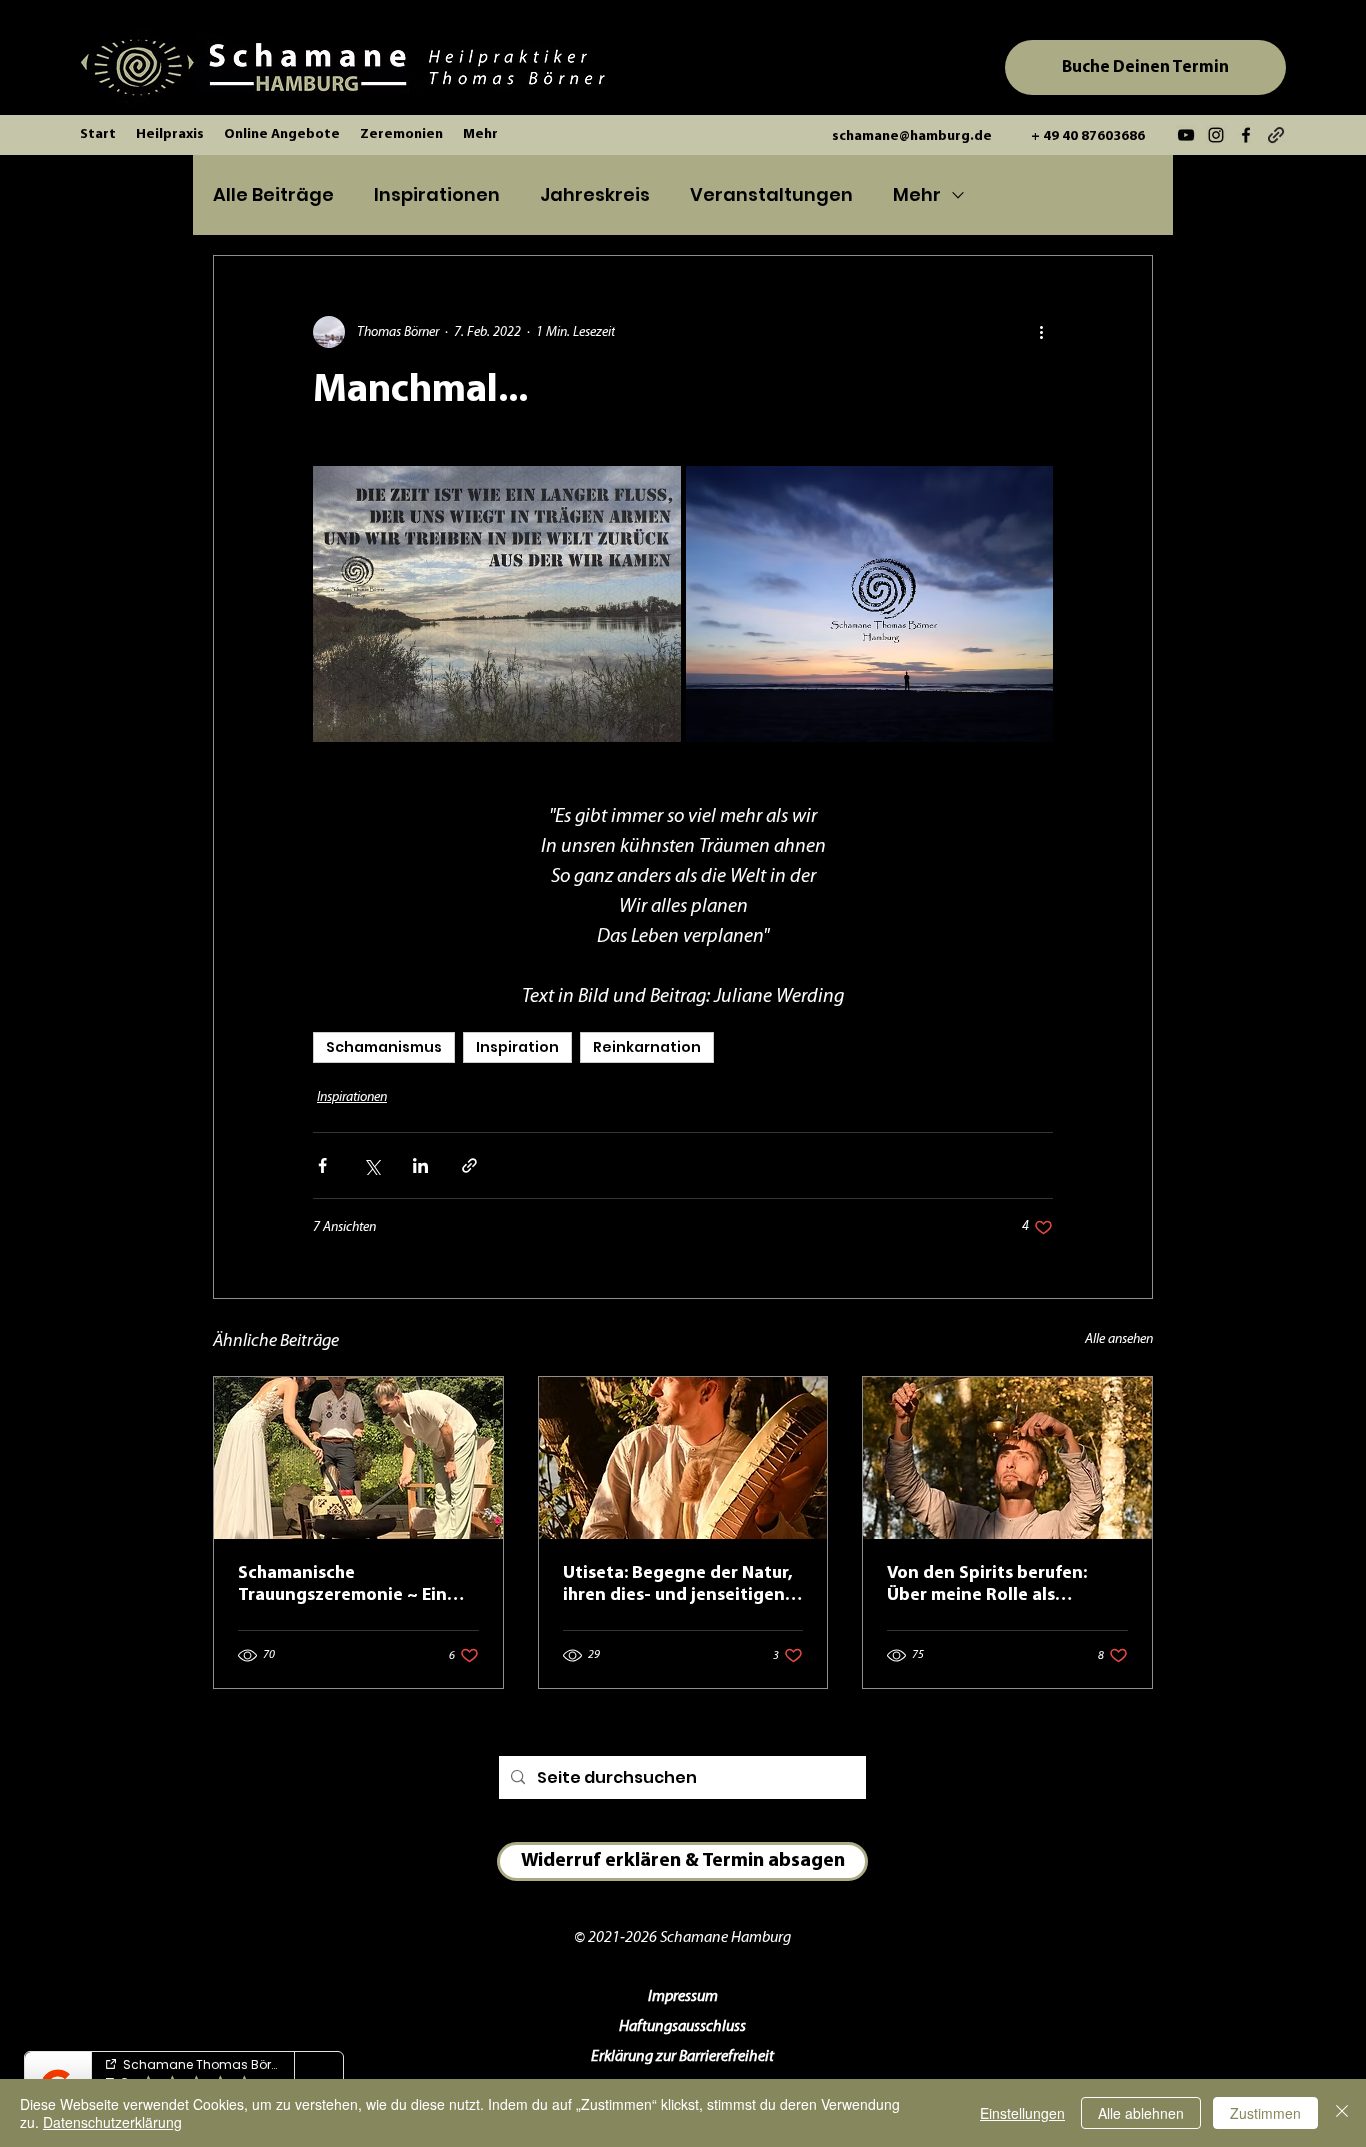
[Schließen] (1342, 2113)
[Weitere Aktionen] (1041, 332)
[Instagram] (1216, 135)
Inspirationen (437, 194)
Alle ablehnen (1141, 2113)
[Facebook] (1246, 135)
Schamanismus (384, 1047)
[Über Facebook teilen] (322, 1165)
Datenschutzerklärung (112, 2122)
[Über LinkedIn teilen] (420, 1165)
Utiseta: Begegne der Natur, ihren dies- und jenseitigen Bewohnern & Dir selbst (678, 1586)
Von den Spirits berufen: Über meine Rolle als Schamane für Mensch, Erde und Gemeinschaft (1000, 1586)
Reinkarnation (647, 1047)
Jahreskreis (595, 194)
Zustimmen (1265, 2113)
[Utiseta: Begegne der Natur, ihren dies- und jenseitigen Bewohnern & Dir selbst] (683, 1458)
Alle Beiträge (273, 194)
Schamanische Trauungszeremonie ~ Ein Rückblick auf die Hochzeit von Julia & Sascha (347, 1586)
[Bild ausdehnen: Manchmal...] (869, 604)
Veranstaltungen (771, 194)
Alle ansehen (1119, 1339)
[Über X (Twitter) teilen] (371, 1165)
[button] (170, 135)
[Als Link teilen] (469, 1165)
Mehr (917, 194)
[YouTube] (1186, 135)
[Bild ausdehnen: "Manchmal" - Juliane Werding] (497, 604)
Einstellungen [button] (1022, 2113)
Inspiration (517, 1047)
